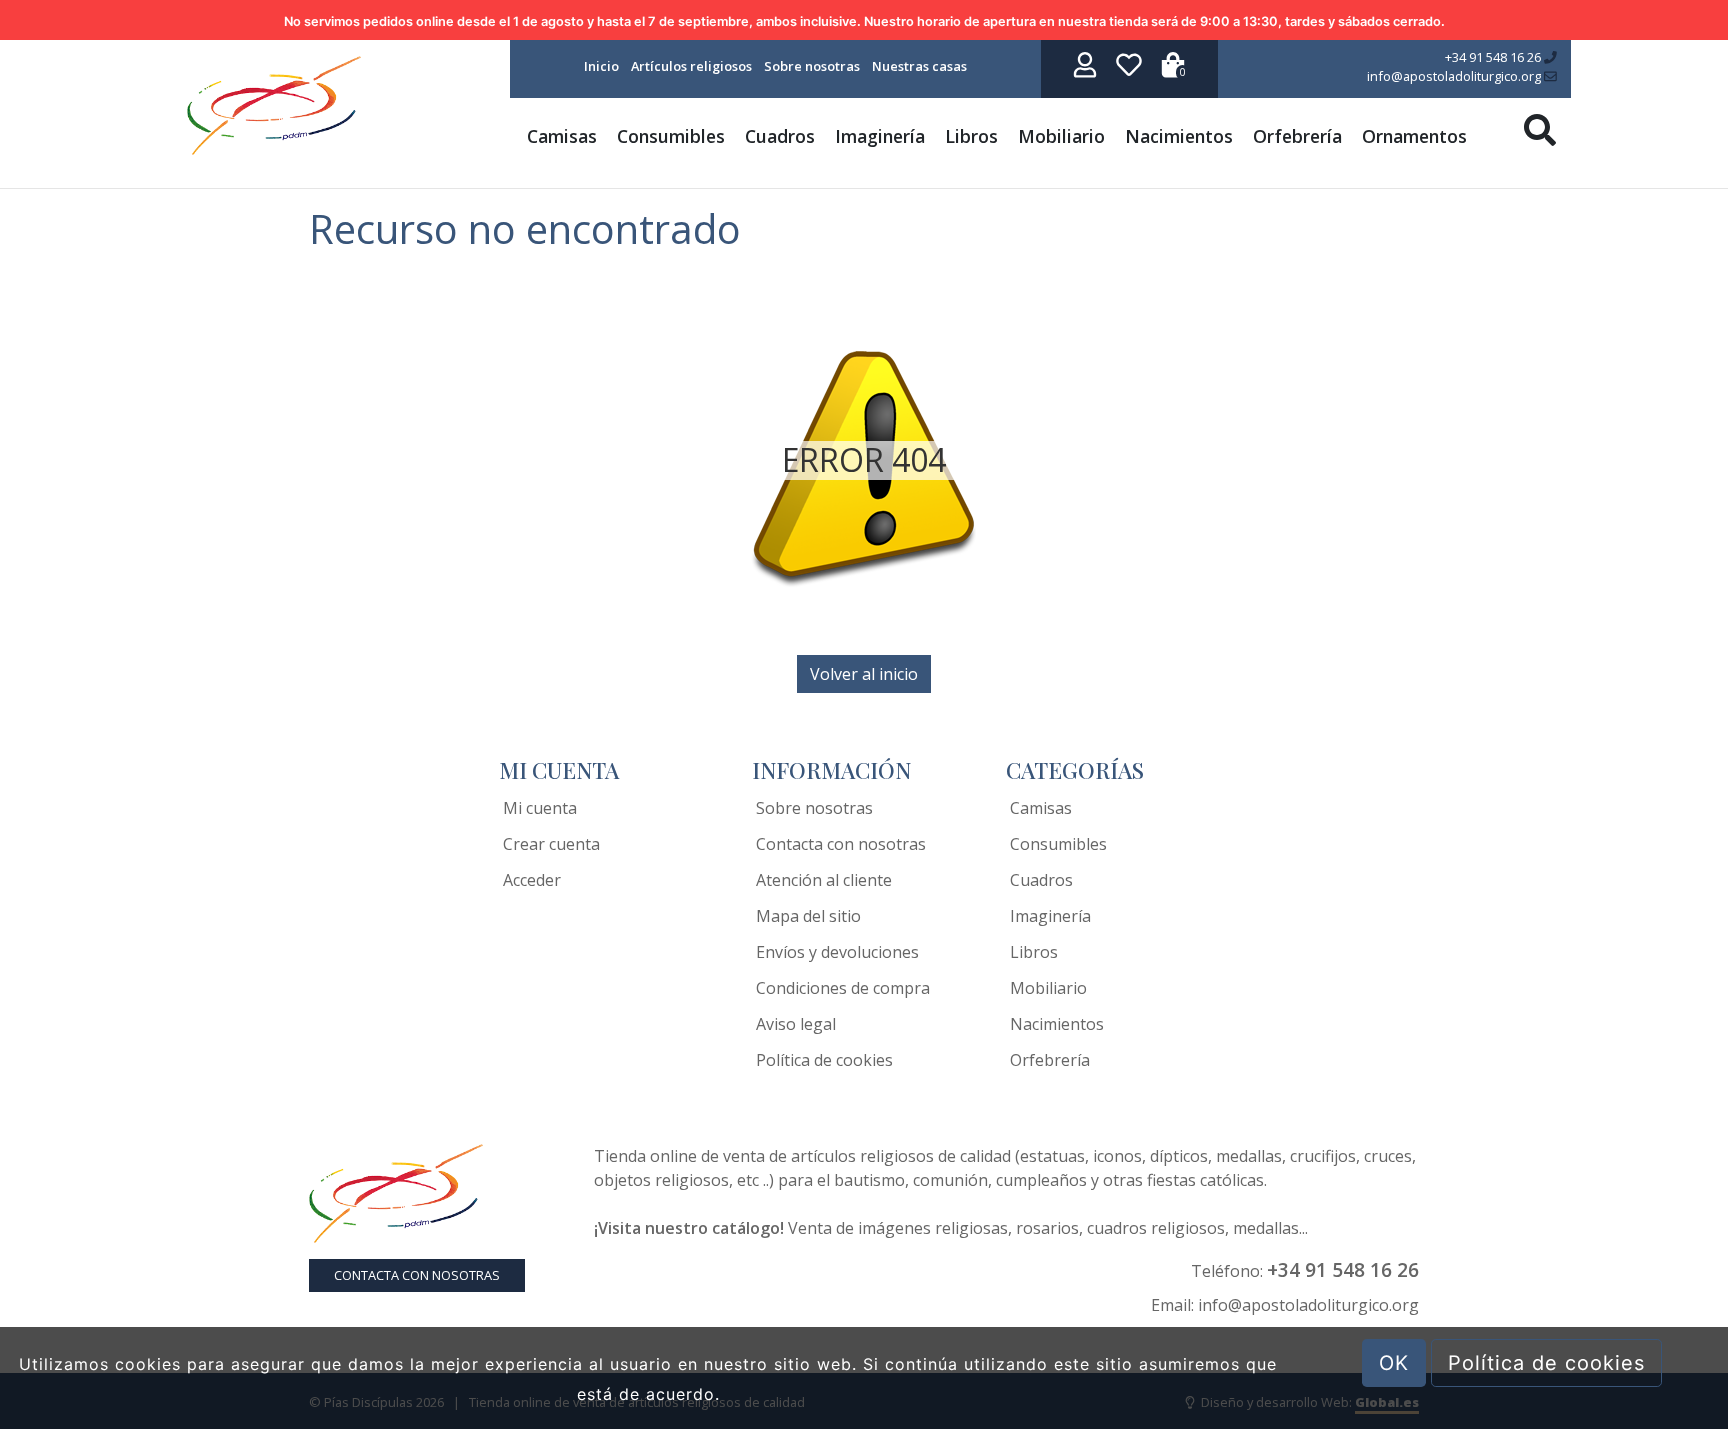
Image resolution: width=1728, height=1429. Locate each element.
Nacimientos (1179, 136)
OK (1394, 1363)
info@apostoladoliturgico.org (1455, 76)
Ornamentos (1414, 136)
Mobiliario (1061, 136)
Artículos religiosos (691, 66)
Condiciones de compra (843, 988)
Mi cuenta (540, 808)
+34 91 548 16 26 (1494, 57)
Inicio (601, 66)
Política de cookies (824, 1060)
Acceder (532, 880)
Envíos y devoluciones (837, 952)
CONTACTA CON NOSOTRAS (417, 1275)
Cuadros (780, 136)
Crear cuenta (551, 844)
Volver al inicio (864, 674)
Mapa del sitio (808, 916)
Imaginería (880, 136)
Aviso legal (796, 1024)
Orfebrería (1297, 136)
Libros (971, 136)
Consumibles (671, 136)
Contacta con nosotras (841, 844)
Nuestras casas (919, 66)
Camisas (562, 136)
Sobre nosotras (812, 66)
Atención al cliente (824, 880)
